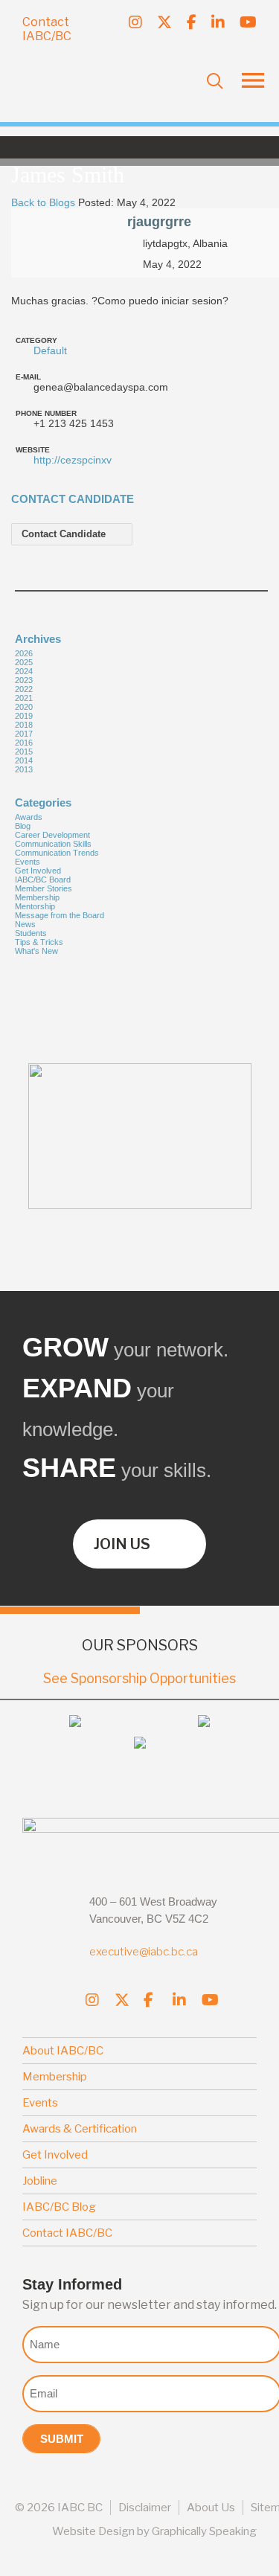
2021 (24, 698)
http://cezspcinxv (73, 460)
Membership (37, 897)
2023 (24, 680)
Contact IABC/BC (47, 29)
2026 (24, 653)
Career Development (52, 835)
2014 (24, 760)
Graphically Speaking (204, 2531)
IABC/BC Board (43, 880)
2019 (24, 716)
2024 (24, 671)
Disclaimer (145, 2508)
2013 (24, 769)
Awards (29, 817)
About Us (211, 2508)
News (25, 924)
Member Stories (44, 888)
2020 (24, 707)
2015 (24, 752)
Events (28, 862)
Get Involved (38, 871)
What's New (36, 951)
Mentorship (35, 906)
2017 (24, 734)
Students (31, 933)
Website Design (93, 2531)
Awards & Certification (80, 2129)
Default (50, 350)
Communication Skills (53, 844)
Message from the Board (60, 915)
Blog (23, 826)
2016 (24, 743)
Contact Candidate (65, 534)
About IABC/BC (63, 2051)
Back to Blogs (43, 202)
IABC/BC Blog (59, 2207)
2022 (24, 689)
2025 (24, 662)
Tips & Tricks (39, 942)
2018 (24, 725)
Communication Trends (57, 853)
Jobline (40, 2181)
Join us (122, 1544)
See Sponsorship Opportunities (139, 1678)
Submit (62, 2439)
